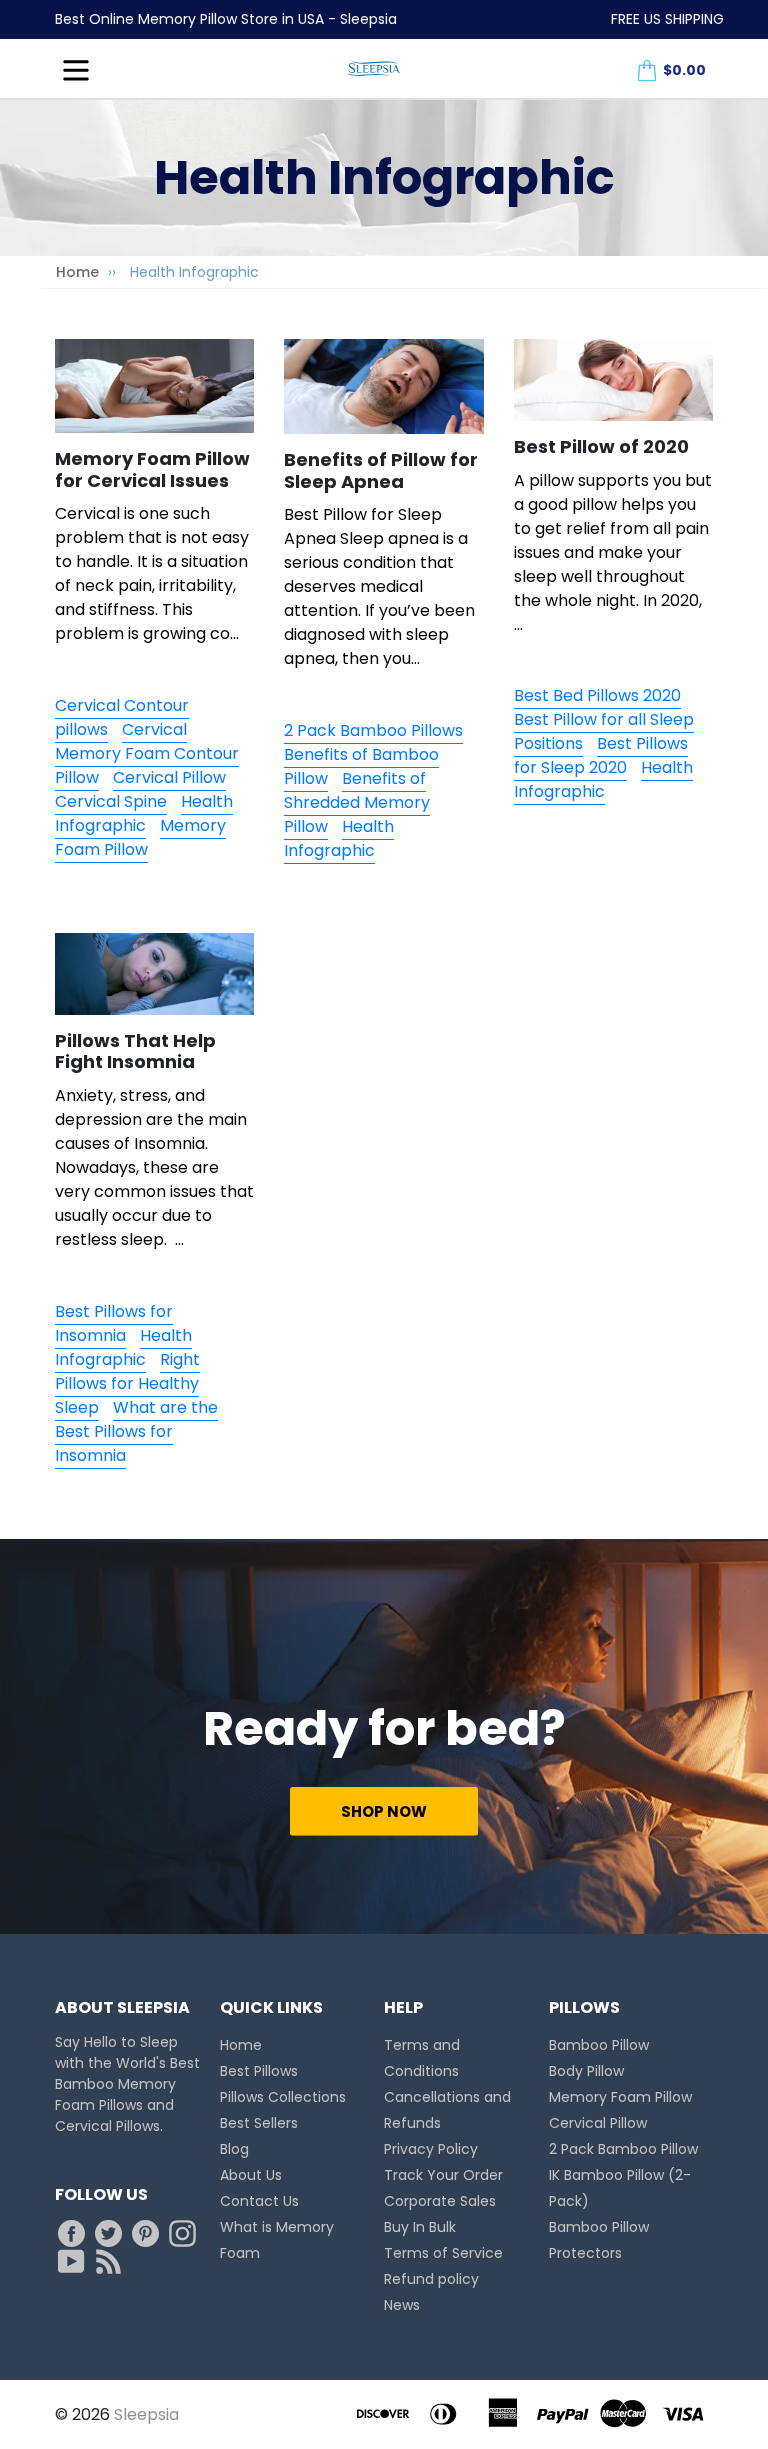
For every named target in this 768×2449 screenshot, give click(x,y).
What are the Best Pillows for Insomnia (136, 1431)
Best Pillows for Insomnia (114, 1323)
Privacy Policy (431, 2149)
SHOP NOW (384, 1811)
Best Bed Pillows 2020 (597, 695)
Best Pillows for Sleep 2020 (601, 755)
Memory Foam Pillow (140, 837)
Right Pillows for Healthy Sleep (127, 1383)
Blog (234, 2149)
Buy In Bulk (420, 2227)
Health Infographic (144, 813)
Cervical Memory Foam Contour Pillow (147, 753)
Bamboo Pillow (599, 2045)
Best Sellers (259, 2123)
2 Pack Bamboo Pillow (623, 2149)
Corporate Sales (440, 2201)
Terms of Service (443, 2253)
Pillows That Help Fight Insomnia (135, 1051)
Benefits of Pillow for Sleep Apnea (381, 470)
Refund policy (431, 2279)
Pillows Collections (283, 2097)
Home (77, 272)
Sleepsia (146, 2414)
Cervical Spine (111, 801)
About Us (251, 2175)
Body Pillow (586, 2071)
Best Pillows (259, 2071)
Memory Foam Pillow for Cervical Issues (152, 469)
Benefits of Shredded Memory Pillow (357, 802)
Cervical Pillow (169, 777)
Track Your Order (443, 2175)
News (402, 2305)
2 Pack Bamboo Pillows (373, 730)
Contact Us (259, 2201)
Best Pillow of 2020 (601, 446)
